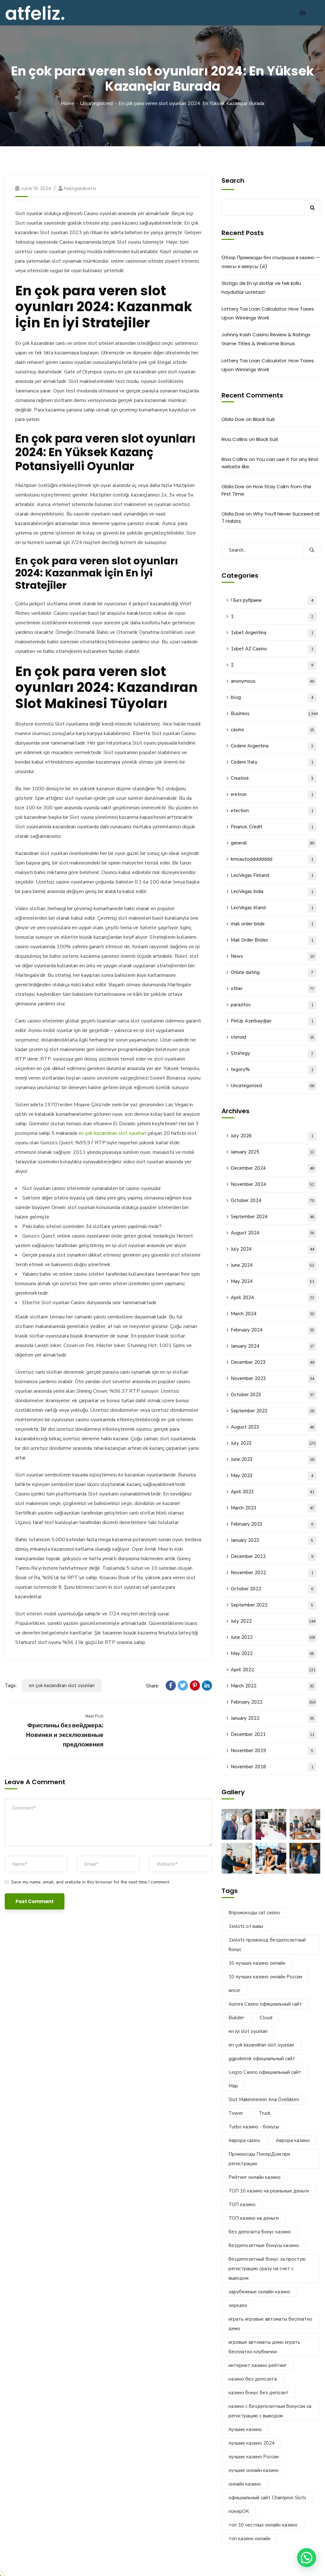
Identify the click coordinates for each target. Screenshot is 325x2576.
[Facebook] (171, 1686)
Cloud (266, 2018)
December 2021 (273, 1734)
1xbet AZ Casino (272, 649)
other (273, 989)
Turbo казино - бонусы (254, 2127)
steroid (273, 1037)
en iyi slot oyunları (248, 2031)
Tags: (11, 1686)
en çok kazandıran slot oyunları (112, 1133)
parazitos (272, 1005)
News (273, 956)
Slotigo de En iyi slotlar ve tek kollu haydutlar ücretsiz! (261, 288)
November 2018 (272, 1767)
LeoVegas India (272, 891)
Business (274, 713)
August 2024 (273, 1233)
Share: (153, 1686)
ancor (234, 1990)
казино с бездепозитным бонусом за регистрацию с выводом (270, 2411)
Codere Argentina (272, 746)
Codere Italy (272, 762)
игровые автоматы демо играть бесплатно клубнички (264, 2347)
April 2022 (273, 1670)
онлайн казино (245, 2484)
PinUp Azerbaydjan (272, 1021)
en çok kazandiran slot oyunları (62, 1686)
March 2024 (273, 1314)
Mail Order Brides (272, 940)
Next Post (94, 1716)
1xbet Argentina (272, 633)
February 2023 (272, 1524)
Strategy (272, 1053)
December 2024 (273, 1168)
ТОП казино (242, 2205)
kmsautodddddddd (272, 859)
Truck (265, 2113)
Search (233, 181)
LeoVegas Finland (272, 875)
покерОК (239, 2511)
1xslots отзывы (246, 1926)
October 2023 (273, 1395)
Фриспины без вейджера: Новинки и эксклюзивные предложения (65, 1735)
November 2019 (272, 1751)
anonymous (273, 681)
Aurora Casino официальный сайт (265, 2004)
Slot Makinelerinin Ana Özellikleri (264, 2100)
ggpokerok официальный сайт (262, 2059)
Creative (272, 778)
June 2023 (273, 1459)
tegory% (272, 1069)
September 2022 (272, 1605)
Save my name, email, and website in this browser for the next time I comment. (91, 1882)
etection (272, 811)
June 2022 (273, 1637)
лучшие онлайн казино (254, 2470)
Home (67, 103)
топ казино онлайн (249, 2539)
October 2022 (272, 1589)
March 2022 (273, 1686)
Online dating (272, 972)
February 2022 (273, 1702)
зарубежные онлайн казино (259, 2292)
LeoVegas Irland (272, 908)
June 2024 (273, 1265)
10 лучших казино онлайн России (265, 1977)
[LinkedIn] (207, 1686)
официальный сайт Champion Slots (267, 2498)
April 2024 (273, 1298)
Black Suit (264, 419)
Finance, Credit (272, 827)
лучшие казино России (254, 2457)
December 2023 (273, 1362)
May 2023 (272, 1475)
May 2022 (273, 1653)
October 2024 (273, 1200)
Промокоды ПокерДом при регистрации (259, 2159)
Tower (236, 2113)
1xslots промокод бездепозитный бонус (267, 1945)
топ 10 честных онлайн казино (263, 2525)
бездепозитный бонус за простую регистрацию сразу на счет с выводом (267, 2269)
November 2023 (273, 1378)
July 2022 (273, 1621)
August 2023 (273, 1427)
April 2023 (273, 1492)
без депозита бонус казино (260, 2232)
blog (272, 697)
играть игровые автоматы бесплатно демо (270, 2324)
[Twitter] (183, 1686)
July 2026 (272, 1136)
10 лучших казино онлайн (257, 1963)
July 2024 (273, 1249)
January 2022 (273, 1718)
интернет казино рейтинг (258, 2365)
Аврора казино (293, 2140)
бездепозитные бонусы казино (264, 2245)
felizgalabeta (80, 188)
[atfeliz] (35, 12)
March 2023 (273, 1508)
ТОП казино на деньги (254, 2218)
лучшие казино (245, 2429)
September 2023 (273, 1411)
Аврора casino (244, 2140)
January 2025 (273, 1152)
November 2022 (272, 1573)
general (273, 843)
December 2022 (272, 1556)
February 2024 (273, 1330)
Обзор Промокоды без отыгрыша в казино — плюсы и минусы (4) (271, 262)
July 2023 (273, 1443)
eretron (272, 794)
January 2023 (272, 1540)
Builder (236, 2018)
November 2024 (273, 1184)
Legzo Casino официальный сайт (265, 2072)
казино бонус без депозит (259, 2393)
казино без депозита (253, 2379)
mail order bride (272, 924)
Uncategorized (96, 103)
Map (233, 2086)
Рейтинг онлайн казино (255, 2177)
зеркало (238, 2305)
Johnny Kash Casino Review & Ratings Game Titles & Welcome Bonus (266, 339)
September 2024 (273, 1217)
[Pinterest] (195, 1686)
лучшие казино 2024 (252, 2443)
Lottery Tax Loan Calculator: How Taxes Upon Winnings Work (268, 313)
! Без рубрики (272, 600)
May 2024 (273, 1281)
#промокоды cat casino (254, 1913)
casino (273, 730)
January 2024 (273, 1346)
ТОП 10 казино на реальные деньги (269, 2191)
